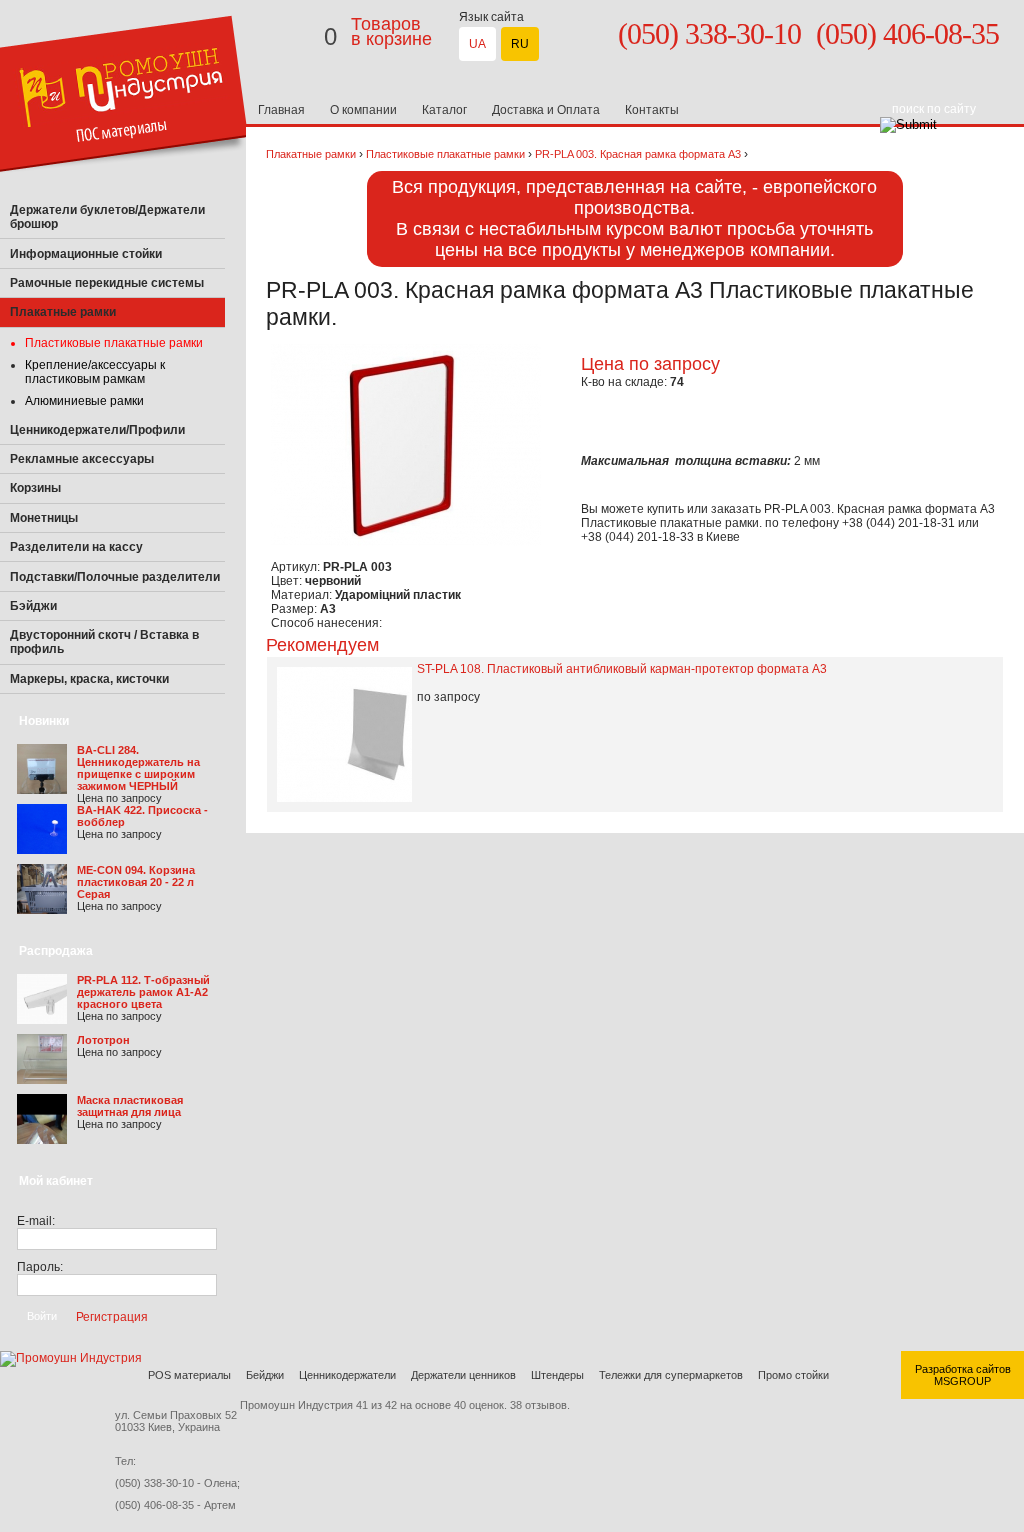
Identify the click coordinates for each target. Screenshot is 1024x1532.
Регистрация (112, 1316)
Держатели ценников (463, 1375)
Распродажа (56, 951)
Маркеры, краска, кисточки (89, 679)
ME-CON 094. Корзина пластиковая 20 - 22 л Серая (136, 882)
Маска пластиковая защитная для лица (130, 1106)
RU (520, 44)
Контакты (652, 110)
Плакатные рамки (311, 154)
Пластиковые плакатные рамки (114, 343)
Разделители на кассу (76, 547)
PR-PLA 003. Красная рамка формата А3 (638, 154)
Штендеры (557, 1375)
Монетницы (44, 518)
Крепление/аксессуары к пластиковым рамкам (95, 372)
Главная (281, 110)
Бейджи (265, 1375)
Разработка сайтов (963, 1369)
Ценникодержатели (347, 1375)
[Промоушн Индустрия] (124, 192)
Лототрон (103, 1040)
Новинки (44, 721)
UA (477, 44)
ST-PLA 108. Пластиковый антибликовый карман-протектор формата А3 (622, 669)
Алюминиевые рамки (84, 401)
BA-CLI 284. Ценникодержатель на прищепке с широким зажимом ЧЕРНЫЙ (138, 768)
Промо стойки (793, 1375)
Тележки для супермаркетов (671, 1375)
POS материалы (189, 1375)
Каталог (444, 110)
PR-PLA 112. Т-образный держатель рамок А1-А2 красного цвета (143, 992)
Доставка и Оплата (546, 110)
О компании (363, 110)
